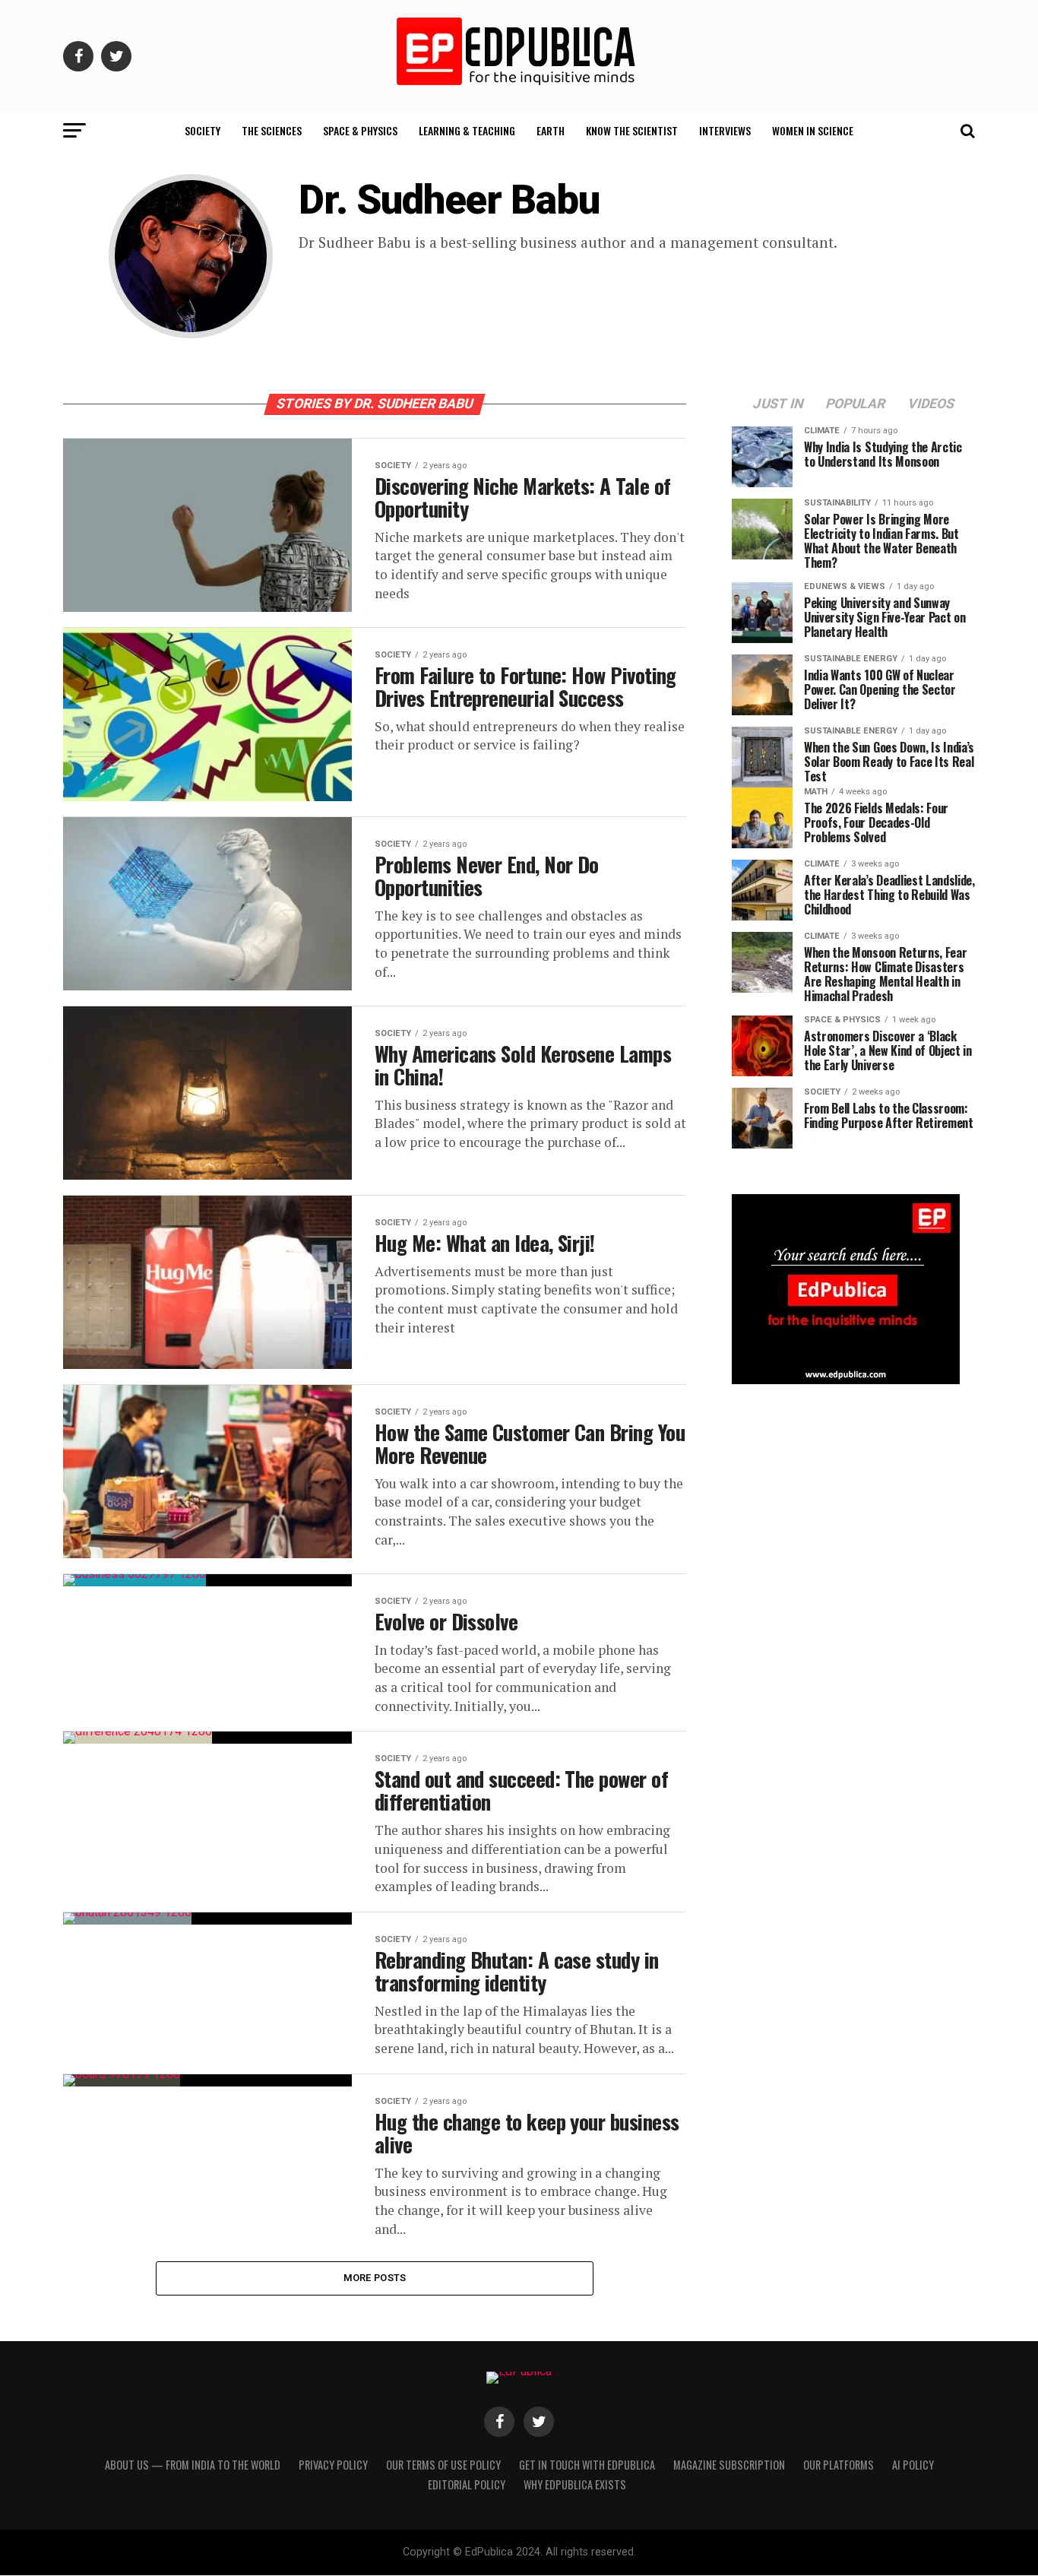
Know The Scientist (632, 130)
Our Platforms (839, 2465)
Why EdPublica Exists (575, 2484)
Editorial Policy (467, 2484)
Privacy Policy (333, 2465)
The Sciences (272, 130)
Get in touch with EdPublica (587, 2465)
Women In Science (813, 130)
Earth (551, 130)
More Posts (375, 2278)
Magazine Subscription (729, 2465)
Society (203, 130)
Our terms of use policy (443, 2465)
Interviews (725, 130)
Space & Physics (360, 130)
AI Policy (913, 2465)
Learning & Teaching (467, 130)
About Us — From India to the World (193, 2465)
